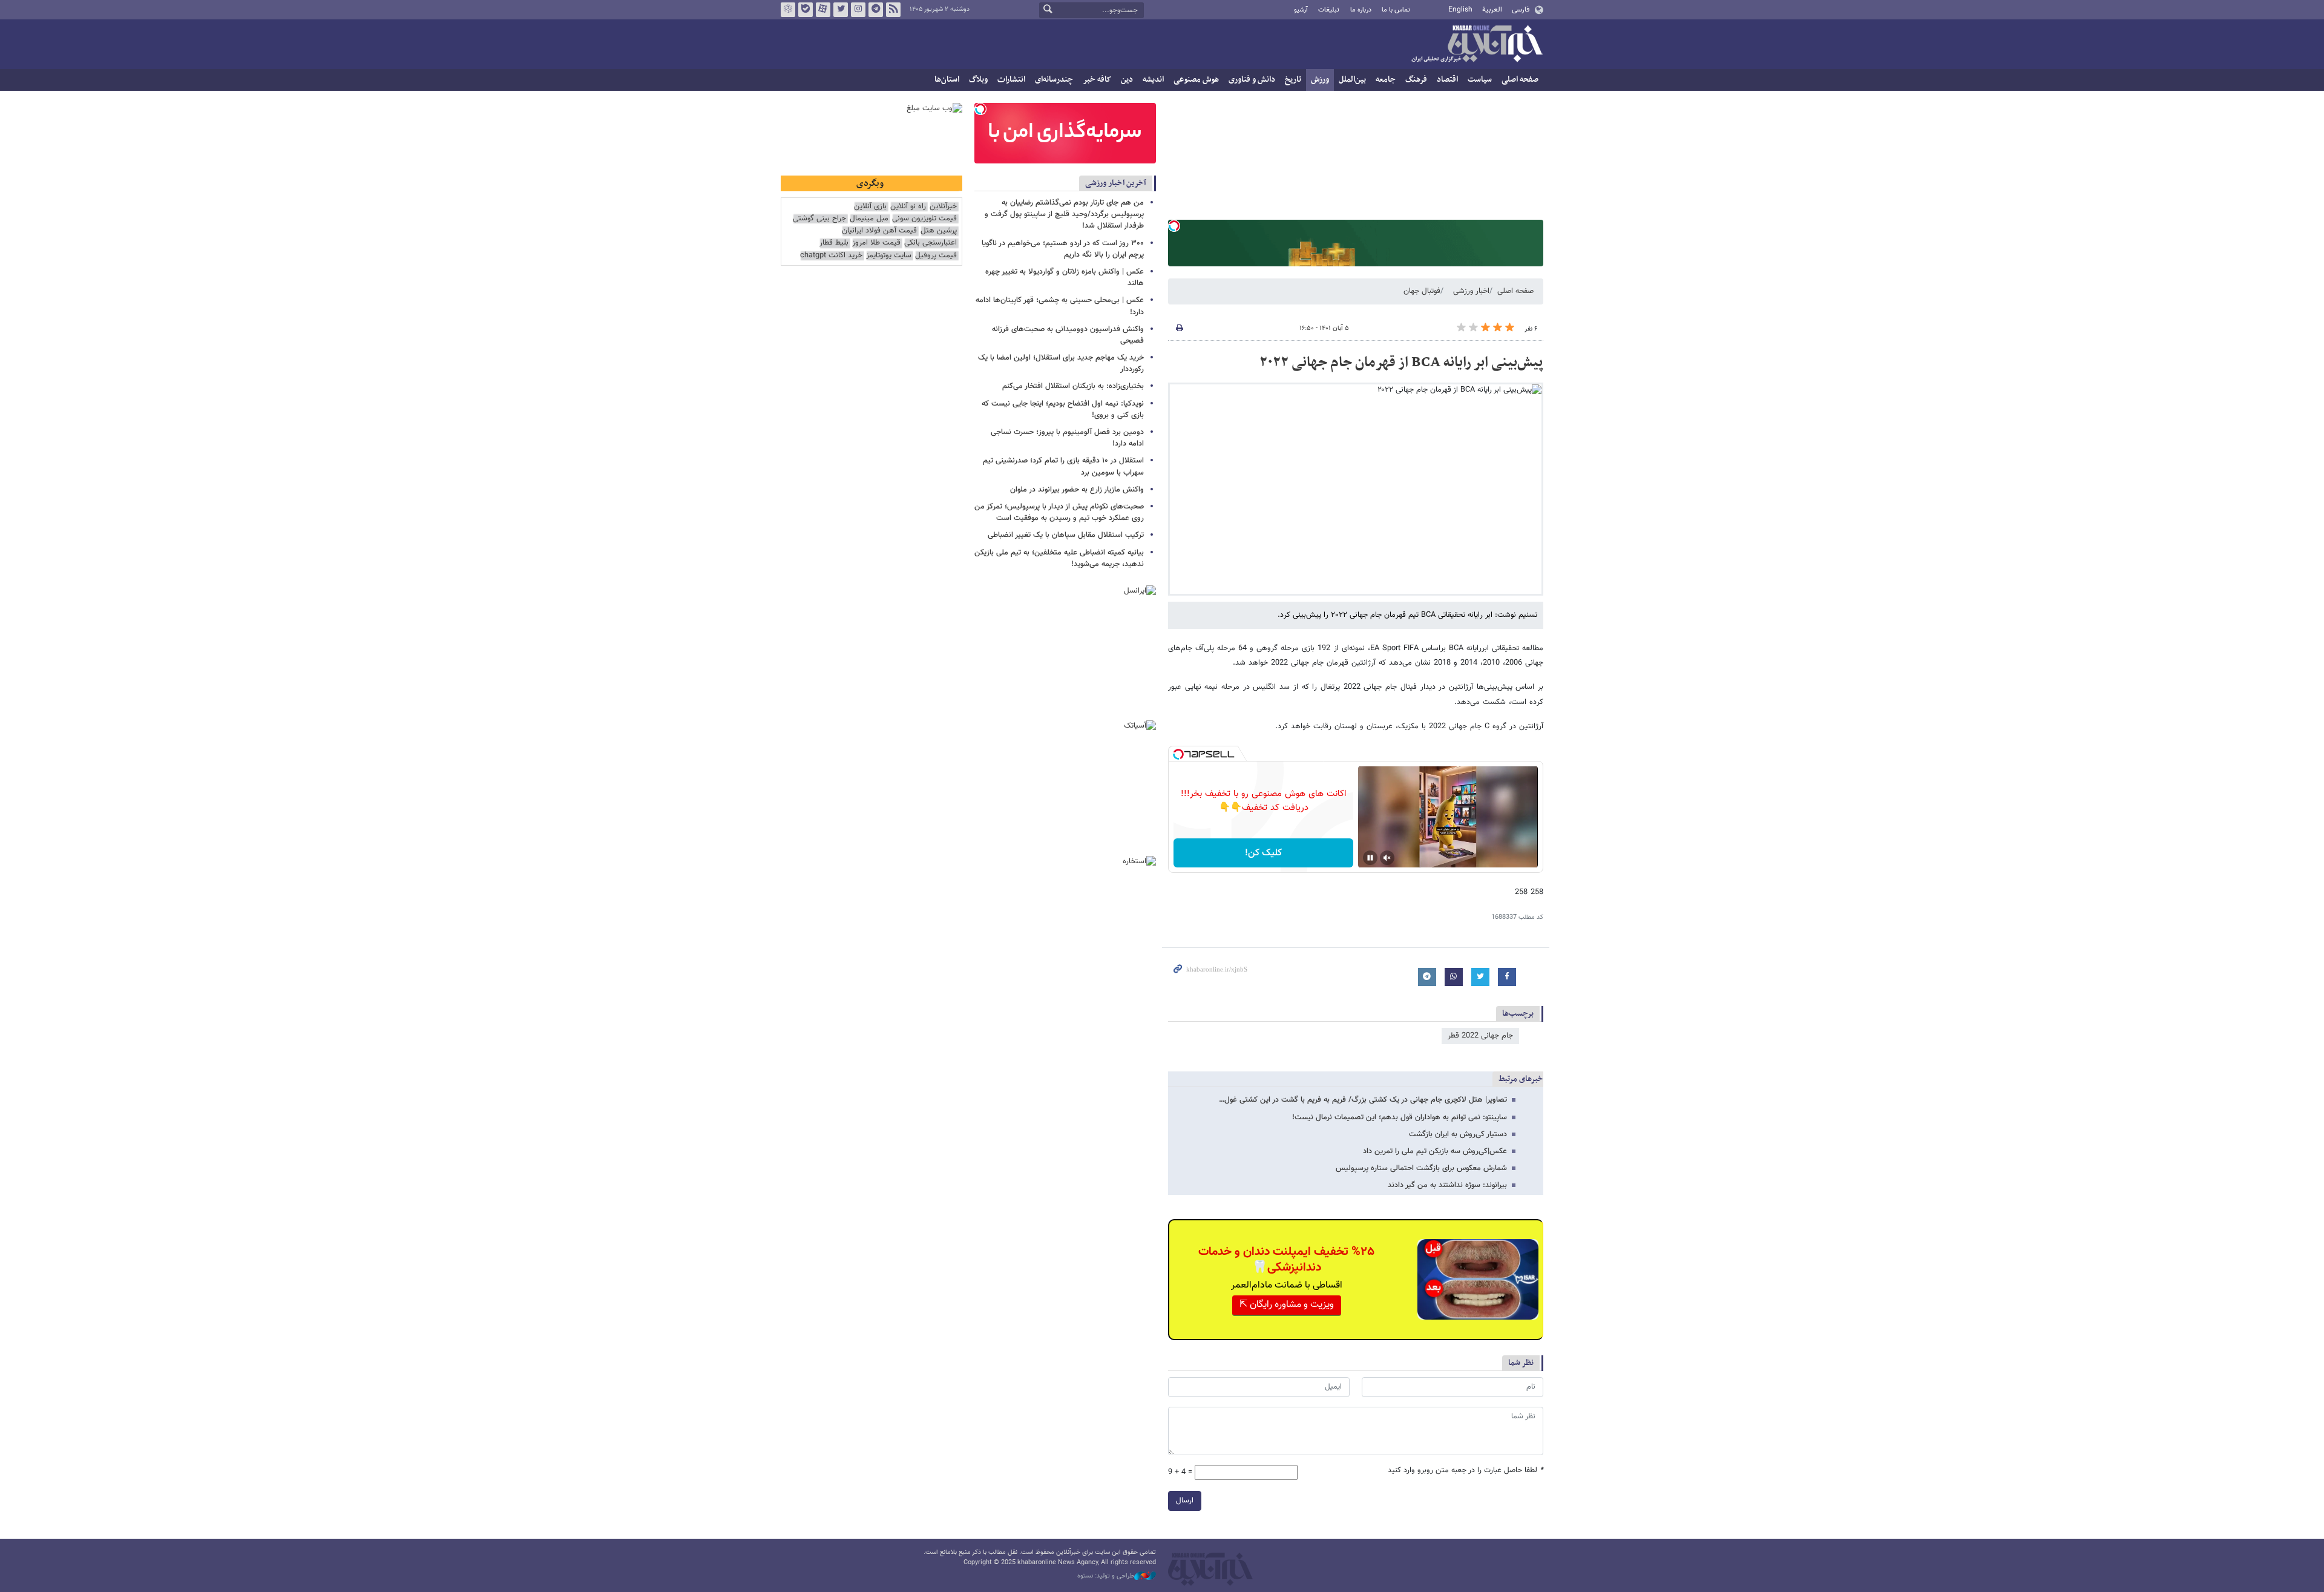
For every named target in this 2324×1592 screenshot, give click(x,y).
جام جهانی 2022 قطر (1480, 1036)
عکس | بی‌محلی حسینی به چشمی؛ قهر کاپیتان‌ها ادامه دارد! (1060, 306)
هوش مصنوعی (1196, 80)
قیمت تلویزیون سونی (924, 219)
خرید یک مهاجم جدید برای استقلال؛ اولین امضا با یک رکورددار (1061, 363)
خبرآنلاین (1477, 45)
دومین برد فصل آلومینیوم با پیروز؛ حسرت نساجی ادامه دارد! (1067, 438)
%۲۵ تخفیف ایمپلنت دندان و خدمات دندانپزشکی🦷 (1286, 1260)
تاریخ (1293, 80)
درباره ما (1361, 10)
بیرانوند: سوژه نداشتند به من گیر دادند (1447, 1185)
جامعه (1386, 80)
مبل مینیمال (869, 219)
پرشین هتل (939, 231)
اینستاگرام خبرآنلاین (858, 10)
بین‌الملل (1352, 80)
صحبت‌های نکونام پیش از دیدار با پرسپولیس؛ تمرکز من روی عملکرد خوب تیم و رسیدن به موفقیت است (1059, 512)
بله (806, 10)
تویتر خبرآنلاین (841, 10)
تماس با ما (1396, 10)
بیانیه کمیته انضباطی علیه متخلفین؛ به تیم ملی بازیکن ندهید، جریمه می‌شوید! (1059, 558)
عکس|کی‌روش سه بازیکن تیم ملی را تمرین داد (1435, 1151)
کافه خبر (1097, 80)
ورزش (1320, 80)
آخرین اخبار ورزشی (1116, 183)
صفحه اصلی (1520, 80)
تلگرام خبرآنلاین (876, 10)
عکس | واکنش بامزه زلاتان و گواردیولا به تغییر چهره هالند (1065, 278)
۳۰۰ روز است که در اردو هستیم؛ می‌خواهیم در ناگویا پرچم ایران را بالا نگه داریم (1063, 249)
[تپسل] (1174, 226)
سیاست (1480, 80)
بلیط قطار (834, 243)
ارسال (1185, 1501)
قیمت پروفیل (936, 256)
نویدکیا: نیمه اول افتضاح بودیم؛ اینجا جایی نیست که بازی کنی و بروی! (1063, 410)
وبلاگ (978, 80)
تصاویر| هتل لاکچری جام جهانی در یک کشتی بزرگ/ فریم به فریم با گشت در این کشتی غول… (1363, 1100)
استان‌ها (947, 80)
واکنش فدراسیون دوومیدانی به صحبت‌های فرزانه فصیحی (1068, 335)
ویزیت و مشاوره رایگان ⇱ (1287, 1305)
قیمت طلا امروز (876, 243)
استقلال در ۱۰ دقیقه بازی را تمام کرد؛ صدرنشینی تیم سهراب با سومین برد (1063, 466)
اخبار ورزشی (1471, 291)
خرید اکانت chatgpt (831, 256)
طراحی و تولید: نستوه (1106, 1576)
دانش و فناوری (1252, 80)
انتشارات (1011, 80)
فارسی (1521, 10)
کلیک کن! (1263, 853)
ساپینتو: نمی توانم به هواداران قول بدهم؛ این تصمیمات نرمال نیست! (1400, 1117)
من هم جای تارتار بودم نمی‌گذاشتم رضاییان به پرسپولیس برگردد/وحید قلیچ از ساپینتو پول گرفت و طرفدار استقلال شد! (1064, 214)
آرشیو (1301, 10)
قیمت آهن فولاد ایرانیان (879, 231)
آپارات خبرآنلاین (823, 10)
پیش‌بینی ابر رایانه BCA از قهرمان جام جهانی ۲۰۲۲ (1401, 363)
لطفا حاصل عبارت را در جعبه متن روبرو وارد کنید (1466, 1471)
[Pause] (1370, 858)
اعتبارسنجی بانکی (931, 243)
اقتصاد (1447, 80)
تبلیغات (1329, 10)
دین (1127, 80)
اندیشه (1153, 80)
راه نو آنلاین (908, 207)
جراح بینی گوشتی (819, 219)
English (1460, 10)
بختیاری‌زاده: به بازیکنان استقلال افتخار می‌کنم (1073, 386)
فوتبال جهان (1422, 291)
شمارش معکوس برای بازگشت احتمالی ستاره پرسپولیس (1421, 1168)
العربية (1492, 10)
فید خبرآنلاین (893, 10)
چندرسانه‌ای (1054, 80)
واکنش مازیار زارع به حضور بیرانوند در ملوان (1077, 490)
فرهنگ (1416, 80)
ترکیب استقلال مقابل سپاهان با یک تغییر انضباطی (1066, 535)
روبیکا (788, 10)
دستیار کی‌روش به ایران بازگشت (1458, 1134)
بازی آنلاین (870, 207)
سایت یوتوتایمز (889, 256)
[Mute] (1387, 858)
